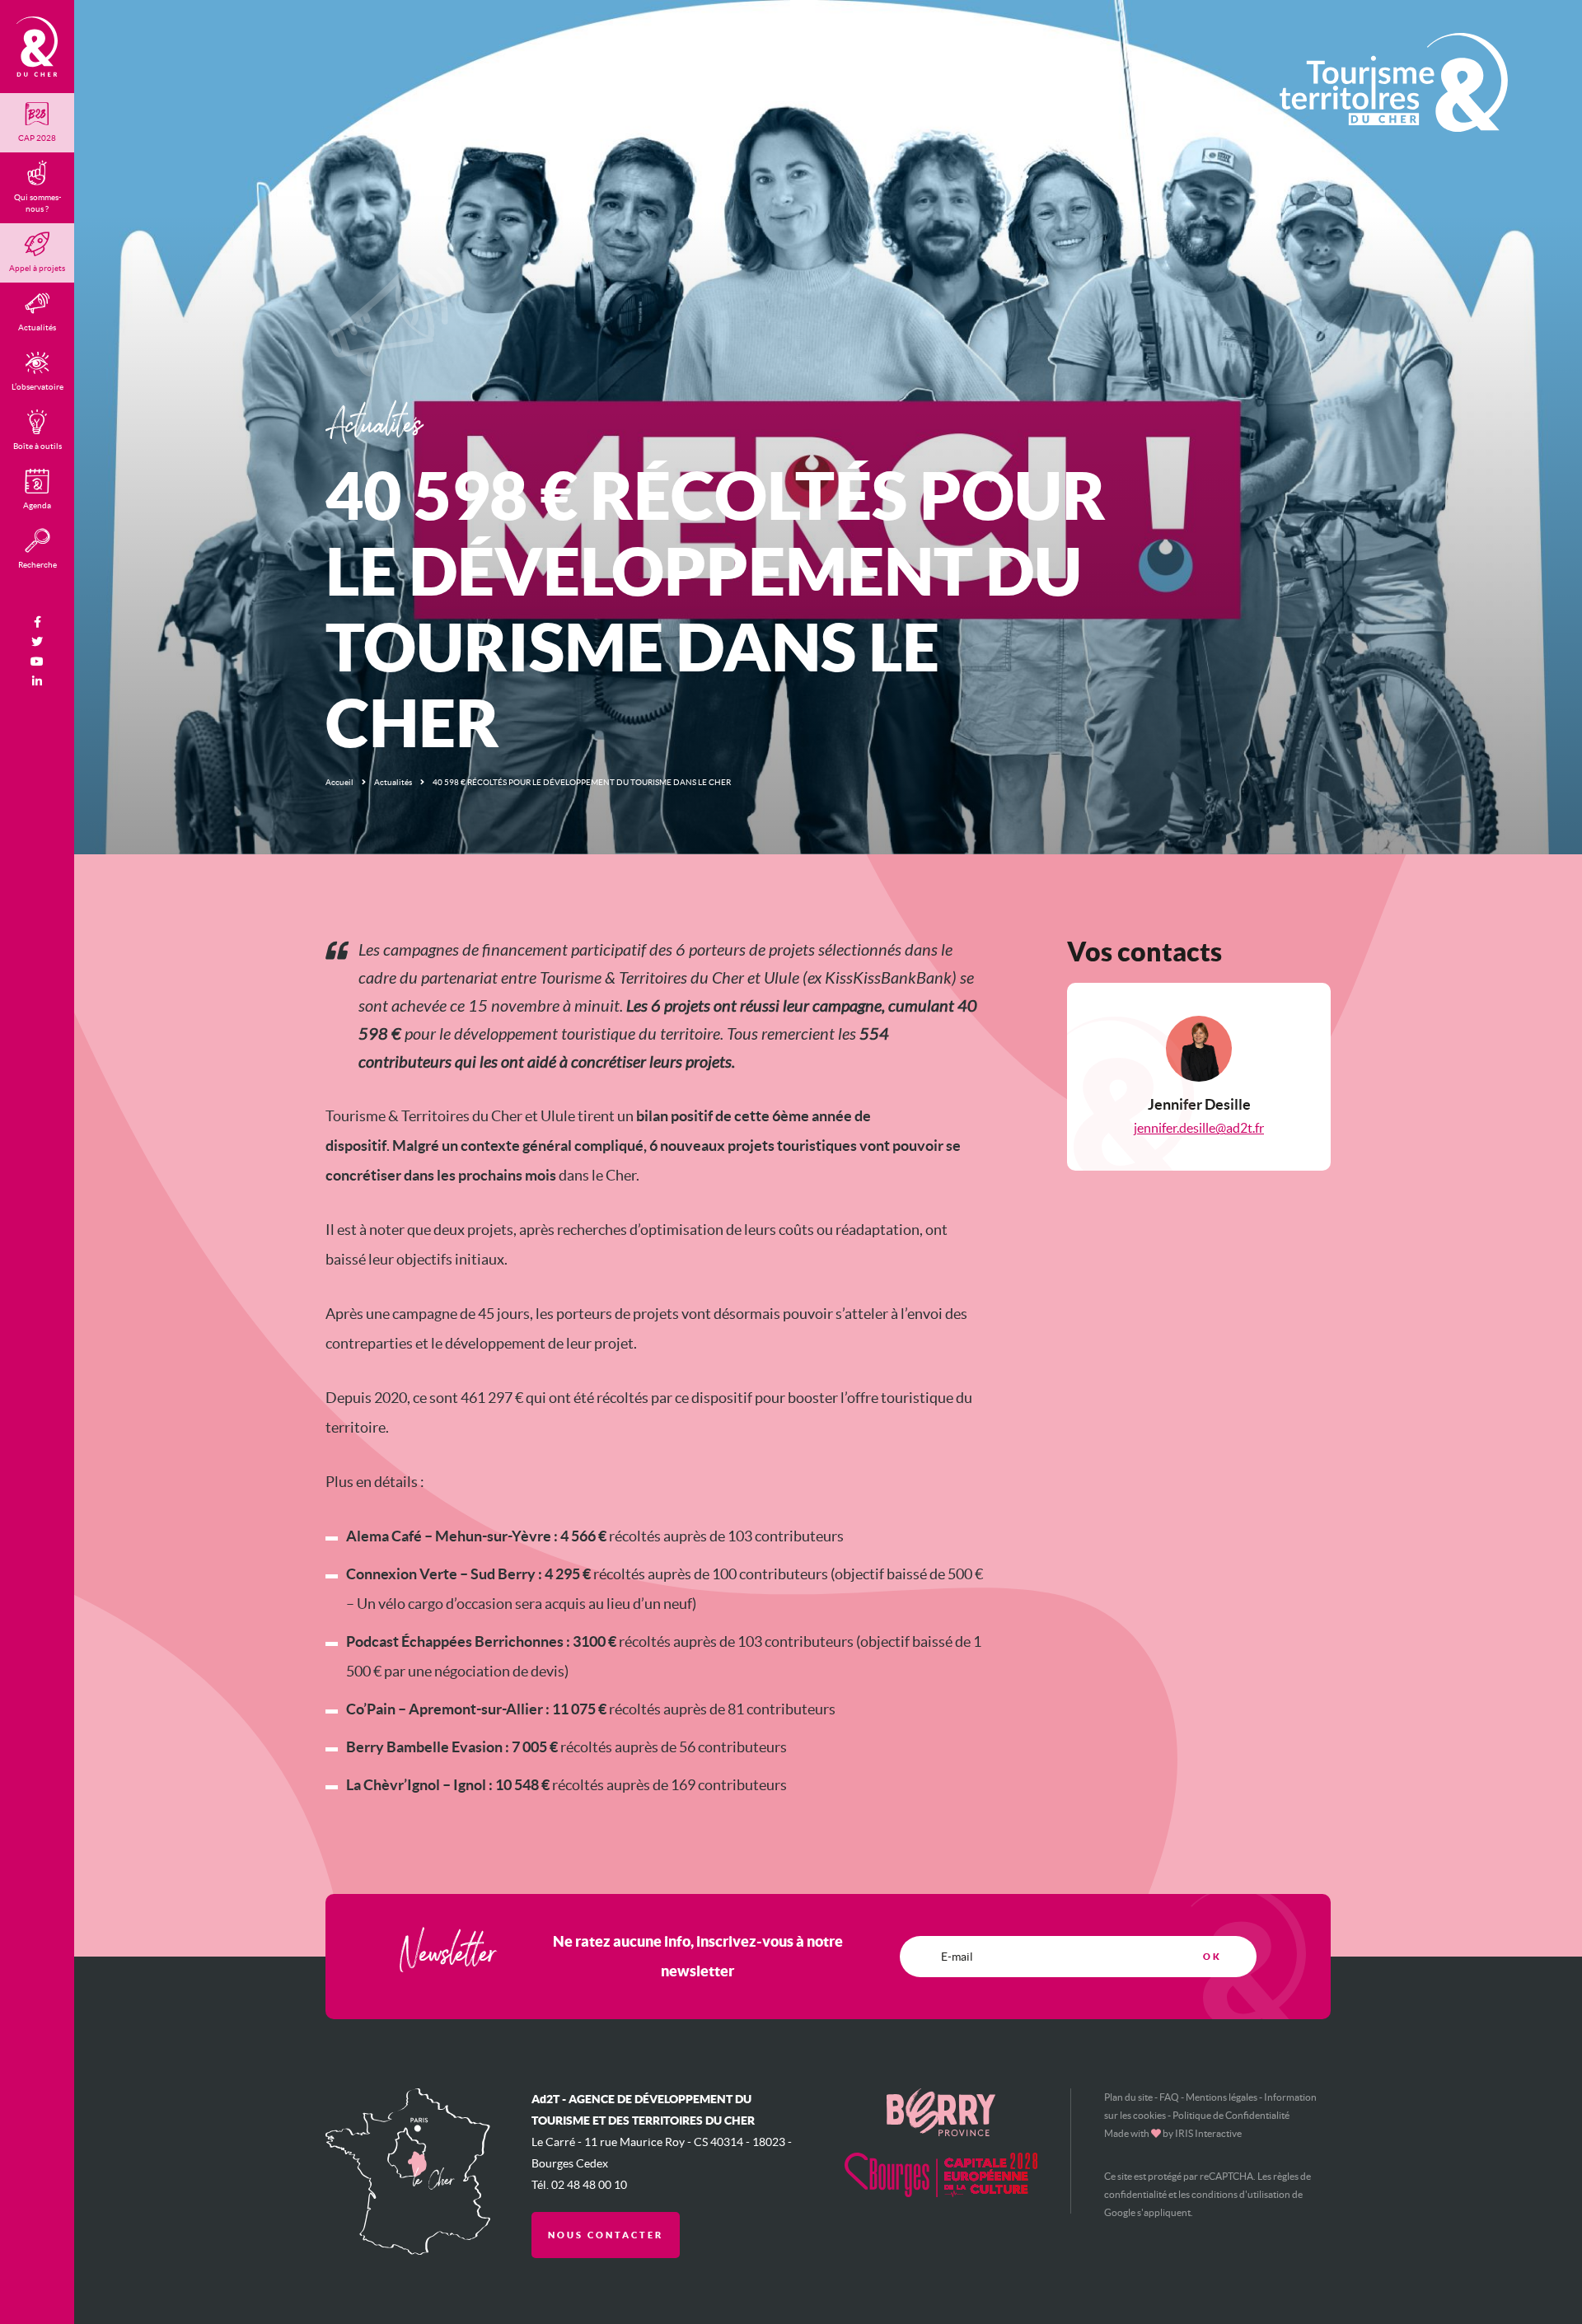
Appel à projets (37, 268)
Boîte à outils (37, 446)
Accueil (339, 782)
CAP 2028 (37, 138)
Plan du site (1128, 2097)
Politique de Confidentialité (1231, 2115)
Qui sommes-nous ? (37, 203)
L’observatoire (37, 387)
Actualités (393, 782)
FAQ (1169, 2097)
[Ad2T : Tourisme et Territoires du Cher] (37, 47)
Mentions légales (1222, 2097)
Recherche (37, 565)
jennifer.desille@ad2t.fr (1199, 1128)
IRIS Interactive (1208, 2133)
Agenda (37, 505)
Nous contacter (606, 2235)
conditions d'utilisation (1241, 2194)
